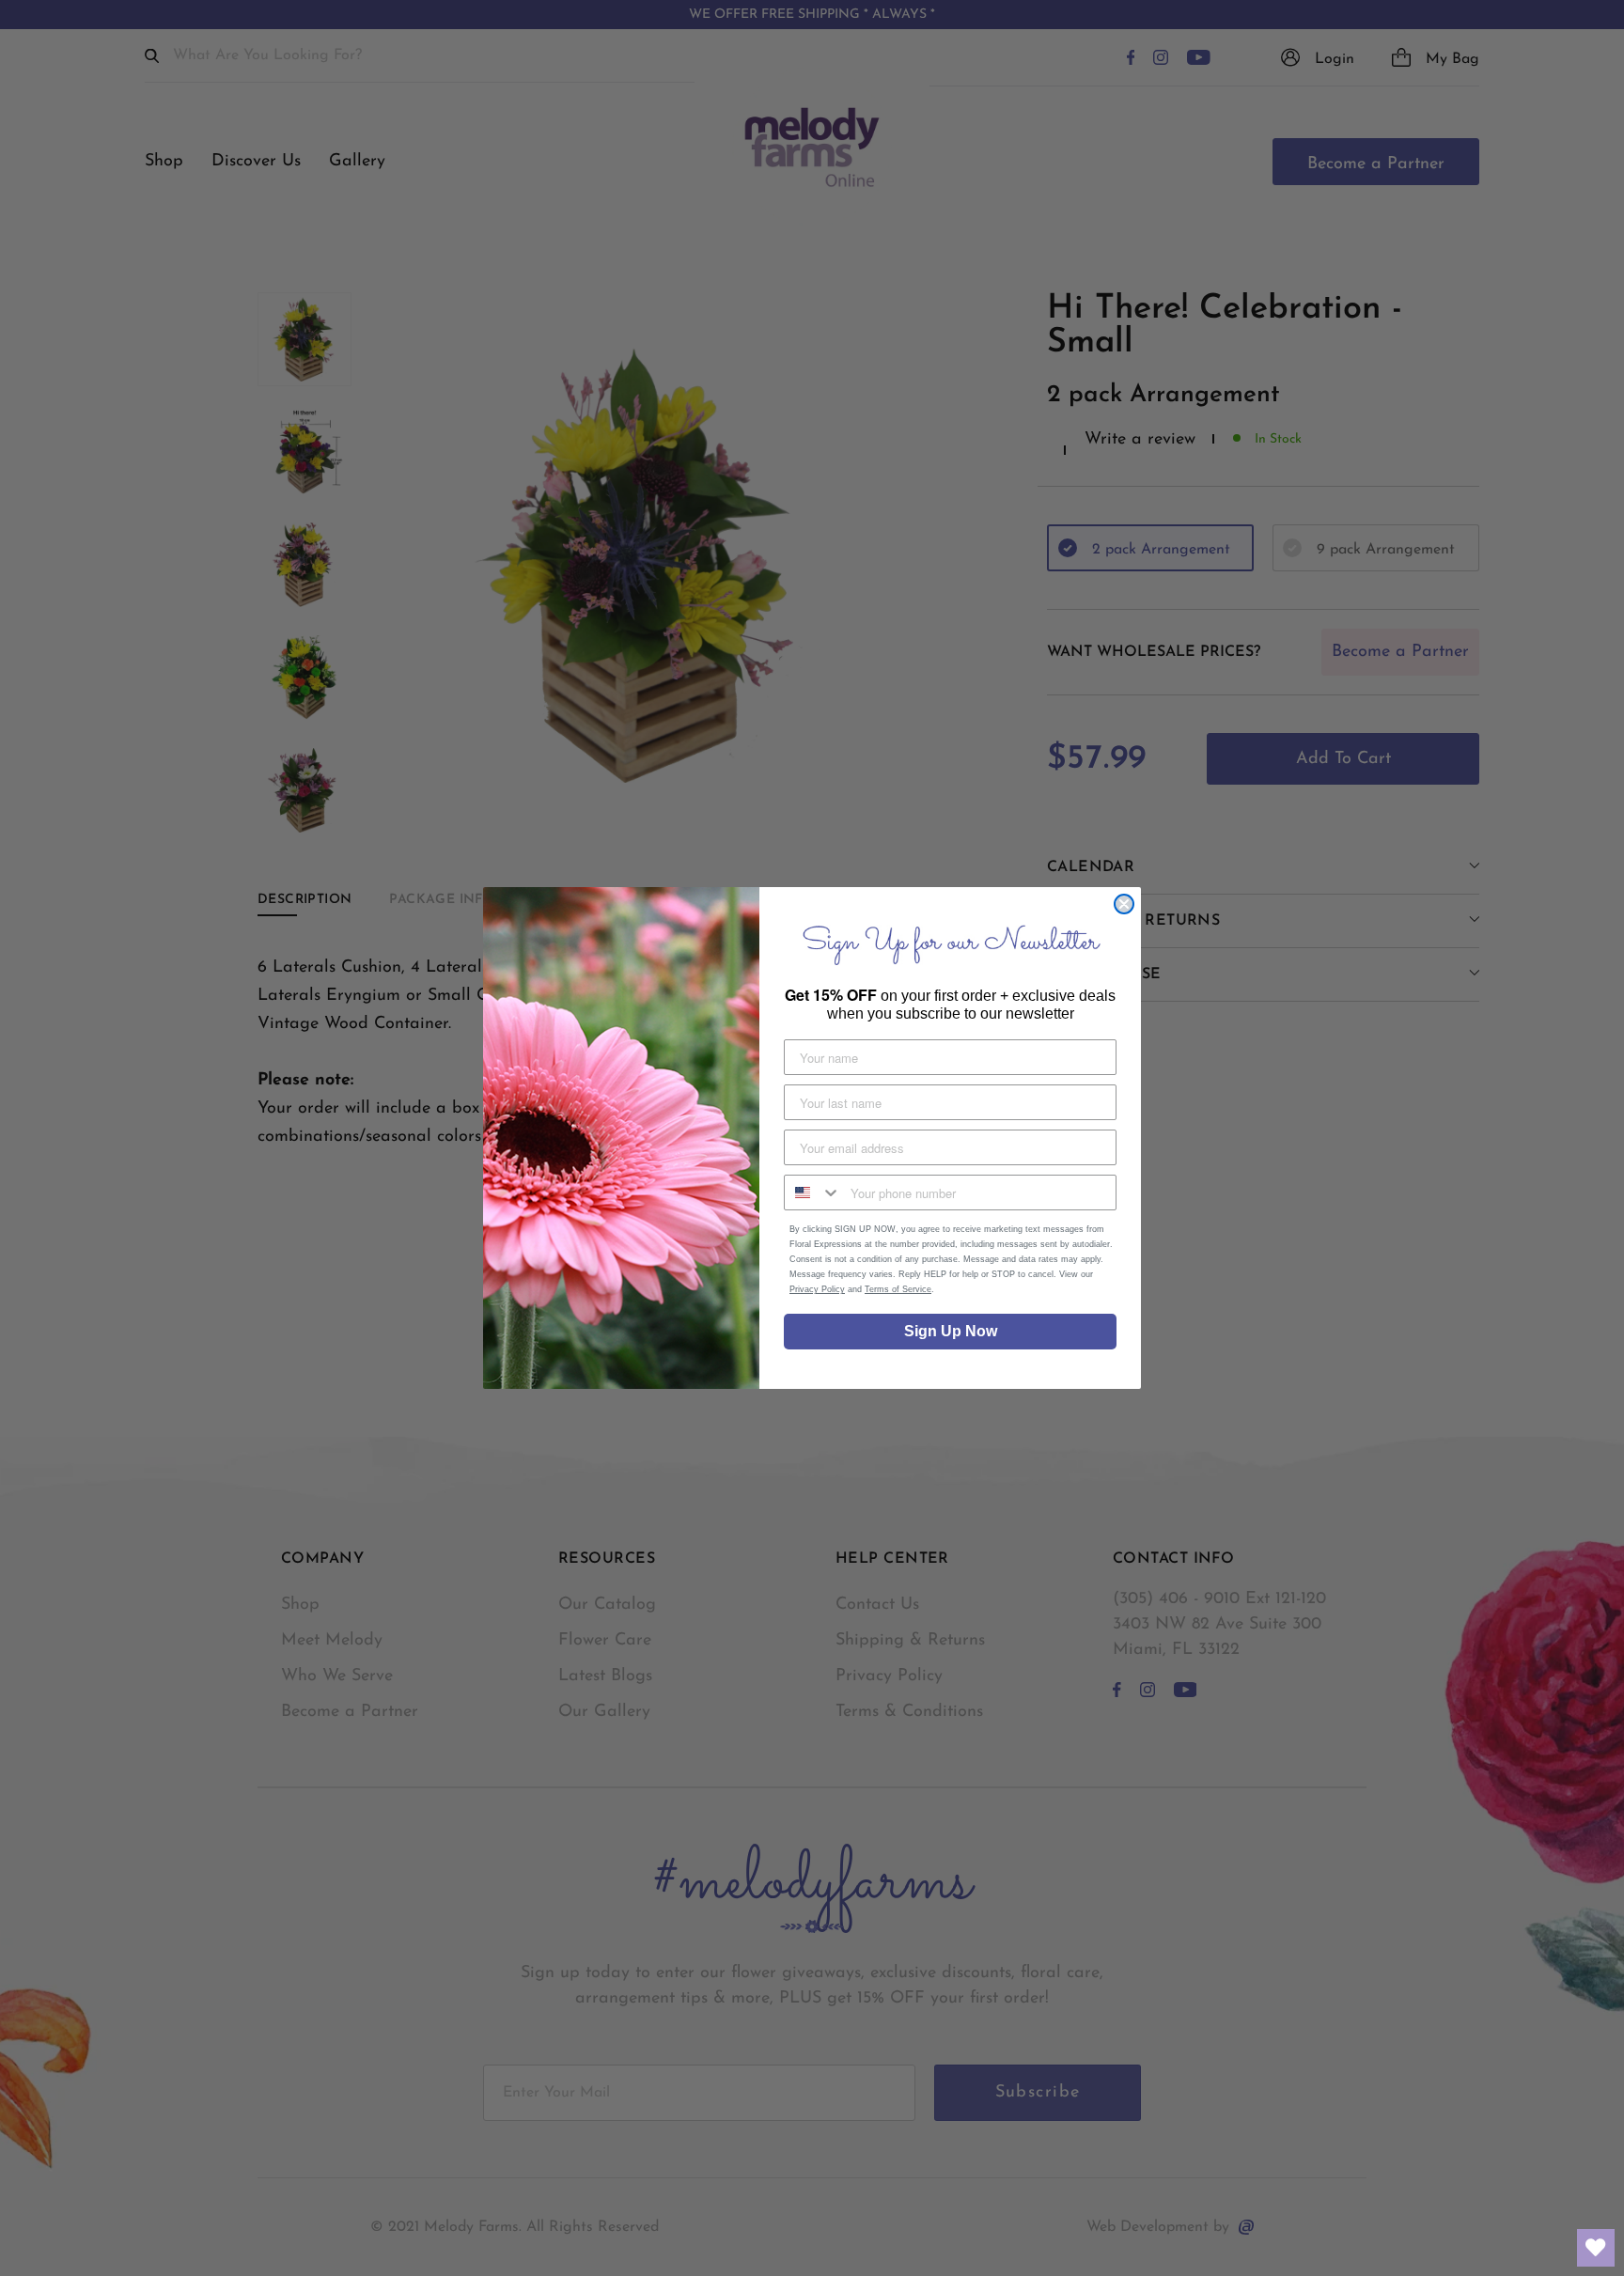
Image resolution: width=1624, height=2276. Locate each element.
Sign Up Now (951, 1331)
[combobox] (813, 1193)
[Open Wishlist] (1596, 2248)
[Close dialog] (1124, 904)
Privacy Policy (817, 1289)
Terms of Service (898, 1289)
